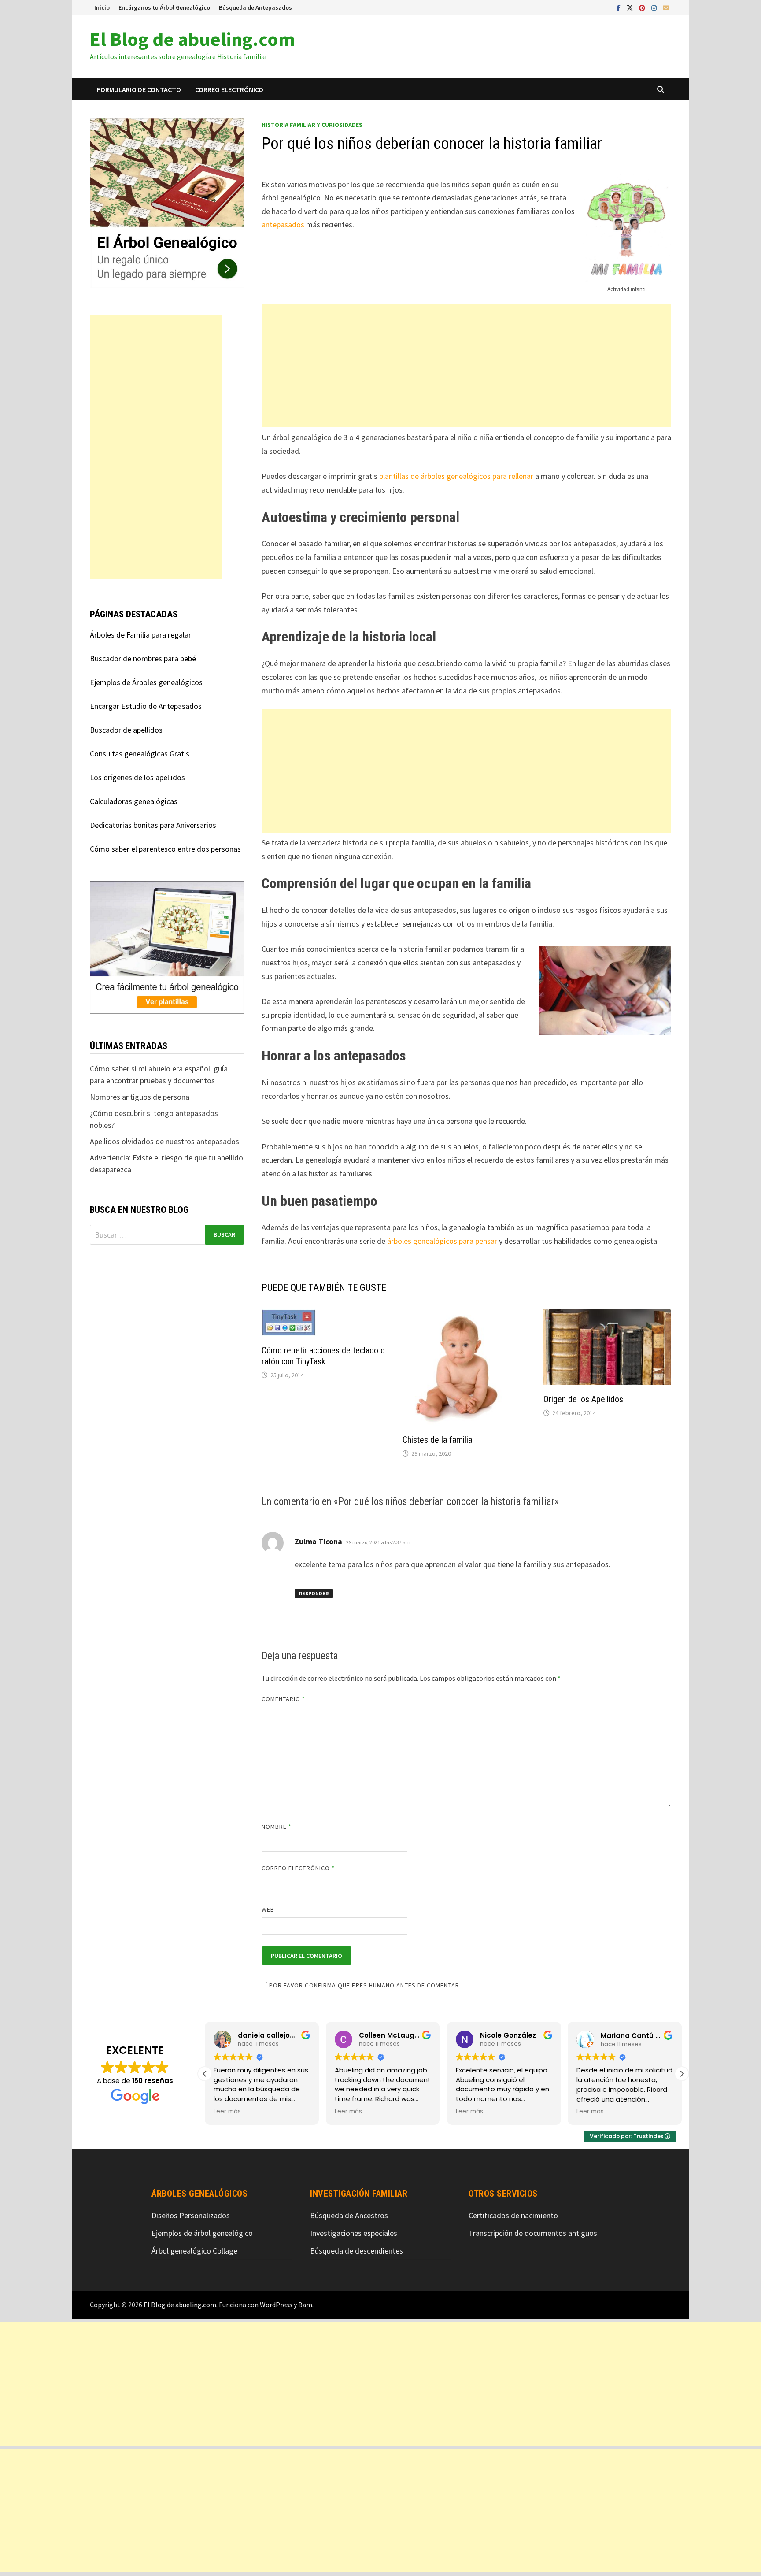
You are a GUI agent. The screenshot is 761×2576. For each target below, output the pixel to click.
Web (268, 1909)
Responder (314, 1593)
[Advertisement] (466, 366)
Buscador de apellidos (126, 730)
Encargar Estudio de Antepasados (146, 706)
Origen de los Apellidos (583, 1399)
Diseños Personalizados (191, 2215)
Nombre (277, 1827)
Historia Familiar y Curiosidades (312, 125)
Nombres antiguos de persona (140, 1097)
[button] (682, 2074)
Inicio (102, 7)
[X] (631, 7)
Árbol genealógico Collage (194, 2251)
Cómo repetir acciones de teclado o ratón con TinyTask (323, 1356)
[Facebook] (619, 7)
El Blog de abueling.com (192, 39)
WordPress (276, 2305)
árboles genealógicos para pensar (442, 1241)
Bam (305, 2305)
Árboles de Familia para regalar (140, 635)
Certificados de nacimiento (513, 2215)
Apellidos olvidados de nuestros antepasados (164, 1141)
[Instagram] (655, 7)
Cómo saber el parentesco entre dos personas (165, 849)
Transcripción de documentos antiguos (533, 2233)
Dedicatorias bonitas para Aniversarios (153, 825)
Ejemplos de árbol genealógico (202, 2233)
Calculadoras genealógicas (134, 801)
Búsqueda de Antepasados (255, 7)
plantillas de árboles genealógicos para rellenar (456, 476)
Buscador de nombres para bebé (143, 658)
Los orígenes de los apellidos (137, 777)
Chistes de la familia (437, 1440)
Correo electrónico (229, 89)
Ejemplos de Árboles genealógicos (146, 682)
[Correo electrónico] (666, 7)
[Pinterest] (643, 7)
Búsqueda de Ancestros (349, 2215)
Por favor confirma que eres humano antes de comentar (363, 1985)
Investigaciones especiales (354, 2233)
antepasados (283, 224)
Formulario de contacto (139, 89)
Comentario (284, 1699)
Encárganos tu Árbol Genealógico (164, 7)
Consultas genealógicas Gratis (140, 754)
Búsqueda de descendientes (356, 2251)
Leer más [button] (227, 2112)
